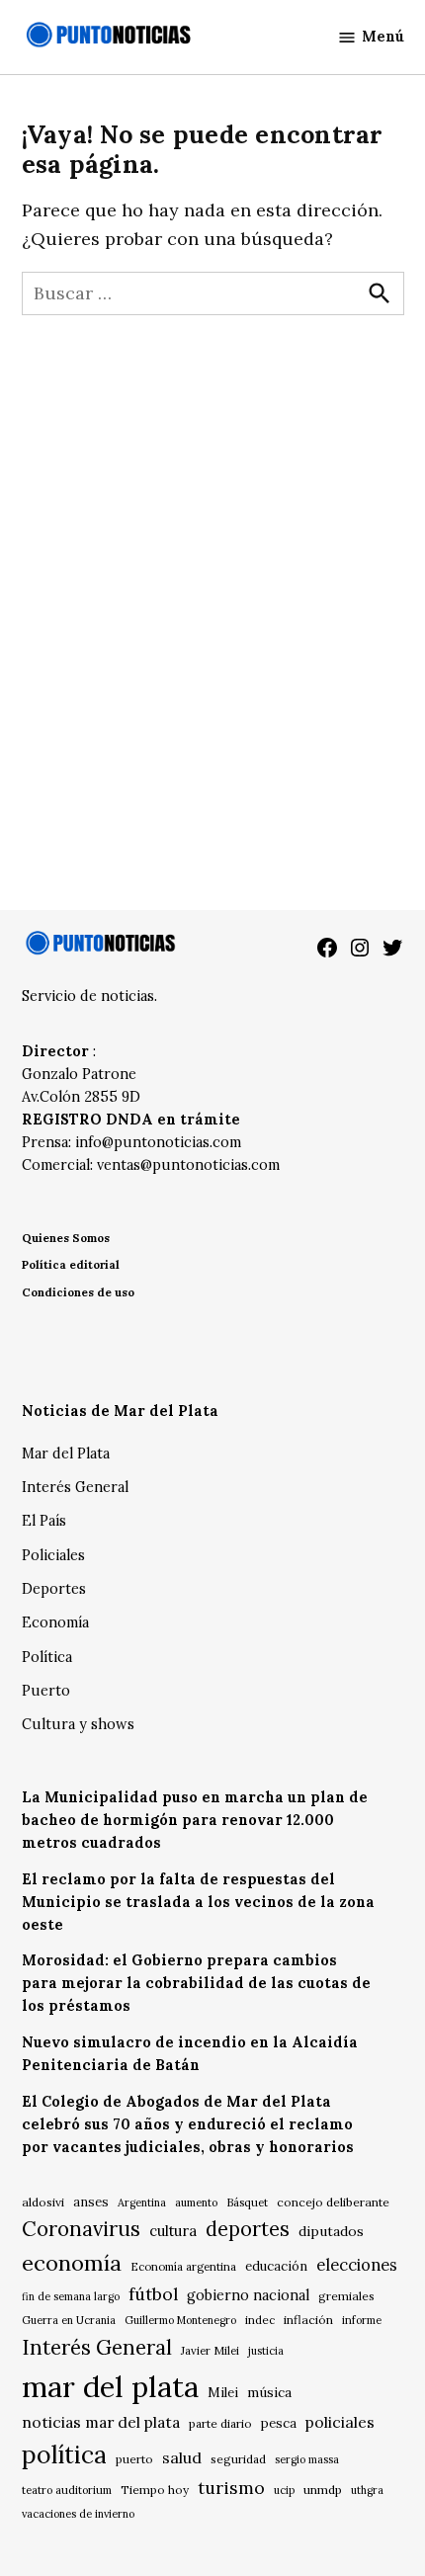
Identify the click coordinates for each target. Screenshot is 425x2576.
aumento (196, 2202)
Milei (223, 2393)
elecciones (357, 2264)
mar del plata (110, 2386)
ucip (284, 2490)
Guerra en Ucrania (69, 2320)
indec (260, 2320)
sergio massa (307, 2459)
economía (72, 2263)
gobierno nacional (248, 2295)
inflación (308, 2320)
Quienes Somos (66, 1238)
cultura (173, 2231)
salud (182, 2457)
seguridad (238, 2459)
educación (276, 2266)
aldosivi (43, 2202)
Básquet (247, 2202)
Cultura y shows (78, 1724)
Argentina (142, 2202)
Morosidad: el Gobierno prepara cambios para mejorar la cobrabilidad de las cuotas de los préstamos (196, 1983)
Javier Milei (210, 2351)
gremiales (346, 2296)
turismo (231, 2488)
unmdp (323, 2490)
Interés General (75, 1487)
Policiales (53, 1555)
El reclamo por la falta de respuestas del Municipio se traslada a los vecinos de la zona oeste (198, 1902)
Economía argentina (183, 2267)
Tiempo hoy (155, 2490)
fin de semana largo (71, 2296)
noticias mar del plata (101, 2422)
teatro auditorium (67, 2490)
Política (47, 1657)
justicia (266, 2351)
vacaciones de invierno (78, 2514)
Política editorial (71, 1264)
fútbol (153, 2294)
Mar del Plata (66, 1454)
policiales (340, 2422)
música (269, 2392)
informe (362, 2320)
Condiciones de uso (78, 1292)
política (64, 2454)
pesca (279, 2423)
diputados (331, 2231)
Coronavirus (81, 2229)
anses (91, 2202)
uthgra (367, 2490)
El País (44, 1521)
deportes (248, 2229)
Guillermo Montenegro (180, 2320)
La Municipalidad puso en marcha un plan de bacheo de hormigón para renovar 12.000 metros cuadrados (195, 1820)
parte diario (220, 2423)
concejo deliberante (333, 2202)
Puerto (46, 1691)
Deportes (54, 1589)
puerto (134, 2459)
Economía (55, 1622)
